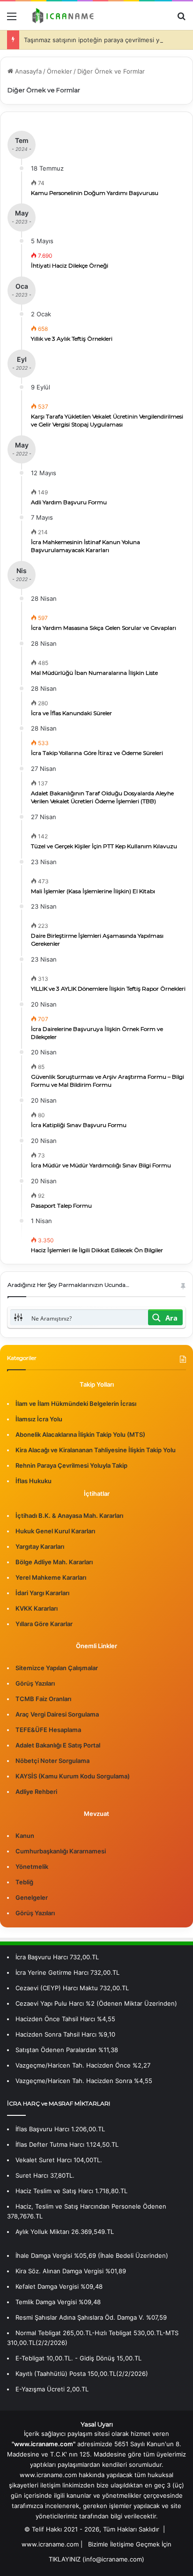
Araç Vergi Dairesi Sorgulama (57, 1714)
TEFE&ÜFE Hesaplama (48, 1730)
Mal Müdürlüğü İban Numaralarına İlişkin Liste (94, 673)
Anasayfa (27, 71)
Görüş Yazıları (35, 1683)
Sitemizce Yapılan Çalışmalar (57, 1668)
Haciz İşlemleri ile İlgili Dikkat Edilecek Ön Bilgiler (97, 1250)
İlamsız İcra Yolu (39, 1419)
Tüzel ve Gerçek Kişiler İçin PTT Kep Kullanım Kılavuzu (104, 846)
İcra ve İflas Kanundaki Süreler (71, 713)
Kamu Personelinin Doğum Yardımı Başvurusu (95, 193)
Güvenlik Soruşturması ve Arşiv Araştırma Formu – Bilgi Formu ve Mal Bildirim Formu (108, 1081)
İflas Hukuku (33, 1481)
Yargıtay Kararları (40, 1546)
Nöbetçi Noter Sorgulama (52, 1761)
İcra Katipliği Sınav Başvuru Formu (79, 1125)
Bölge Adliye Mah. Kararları (54, 1562)
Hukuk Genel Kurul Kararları (55, 1531)
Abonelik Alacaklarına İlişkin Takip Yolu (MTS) (80, 1434)
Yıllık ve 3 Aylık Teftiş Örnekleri (72, 339)
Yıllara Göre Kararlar (44, 1624)
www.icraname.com (50, 2544)
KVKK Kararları (37, 1608)
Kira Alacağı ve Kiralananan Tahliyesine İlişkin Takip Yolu (96, 1450)
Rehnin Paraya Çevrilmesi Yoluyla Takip (71, 1465)
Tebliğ (24, 1882)
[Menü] (12, 19)
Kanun (25, 1836)
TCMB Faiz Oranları (43, 1699)
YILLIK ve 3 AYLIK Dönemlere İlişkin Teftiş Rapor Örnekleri (108, 989)
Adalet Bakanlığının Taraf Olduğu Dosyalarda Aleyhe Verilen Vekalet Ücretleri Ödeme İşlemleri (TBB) (102, 797)
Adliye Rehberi (36, 1792)
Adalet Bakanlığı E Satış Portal (58, 1745)
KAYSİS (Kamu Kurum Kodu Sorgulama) (73, 1776)
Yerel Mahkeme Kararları (51, 1577)
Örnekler (59, 71)
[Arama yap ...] (181, 19)
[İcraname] (61, 16)
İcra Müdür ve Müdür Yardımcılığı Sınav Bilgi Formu (101, 1165)
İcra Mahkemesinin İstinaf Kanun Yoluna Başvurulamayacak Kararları (85, 546)
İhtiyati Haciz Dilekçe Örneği (70, 265)
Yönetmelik (32, 1867)
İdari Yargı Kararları (42, 1593)
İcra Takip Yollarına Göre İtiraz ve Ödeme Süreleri (97, 753)
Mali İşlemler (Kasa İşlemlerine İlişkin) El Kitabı (93, 891)
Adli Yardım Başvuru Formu (69, 502)
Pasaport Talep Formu (61, 1206)
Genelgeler (32, 1897)
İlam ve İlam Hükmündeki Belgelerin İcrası (76, 1404)
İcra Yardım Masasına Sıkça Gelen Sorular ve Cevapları (104, 628)
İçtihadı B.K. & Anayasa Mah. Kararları (69, 1516)
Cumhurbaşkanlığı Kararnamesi (61, 1851)
